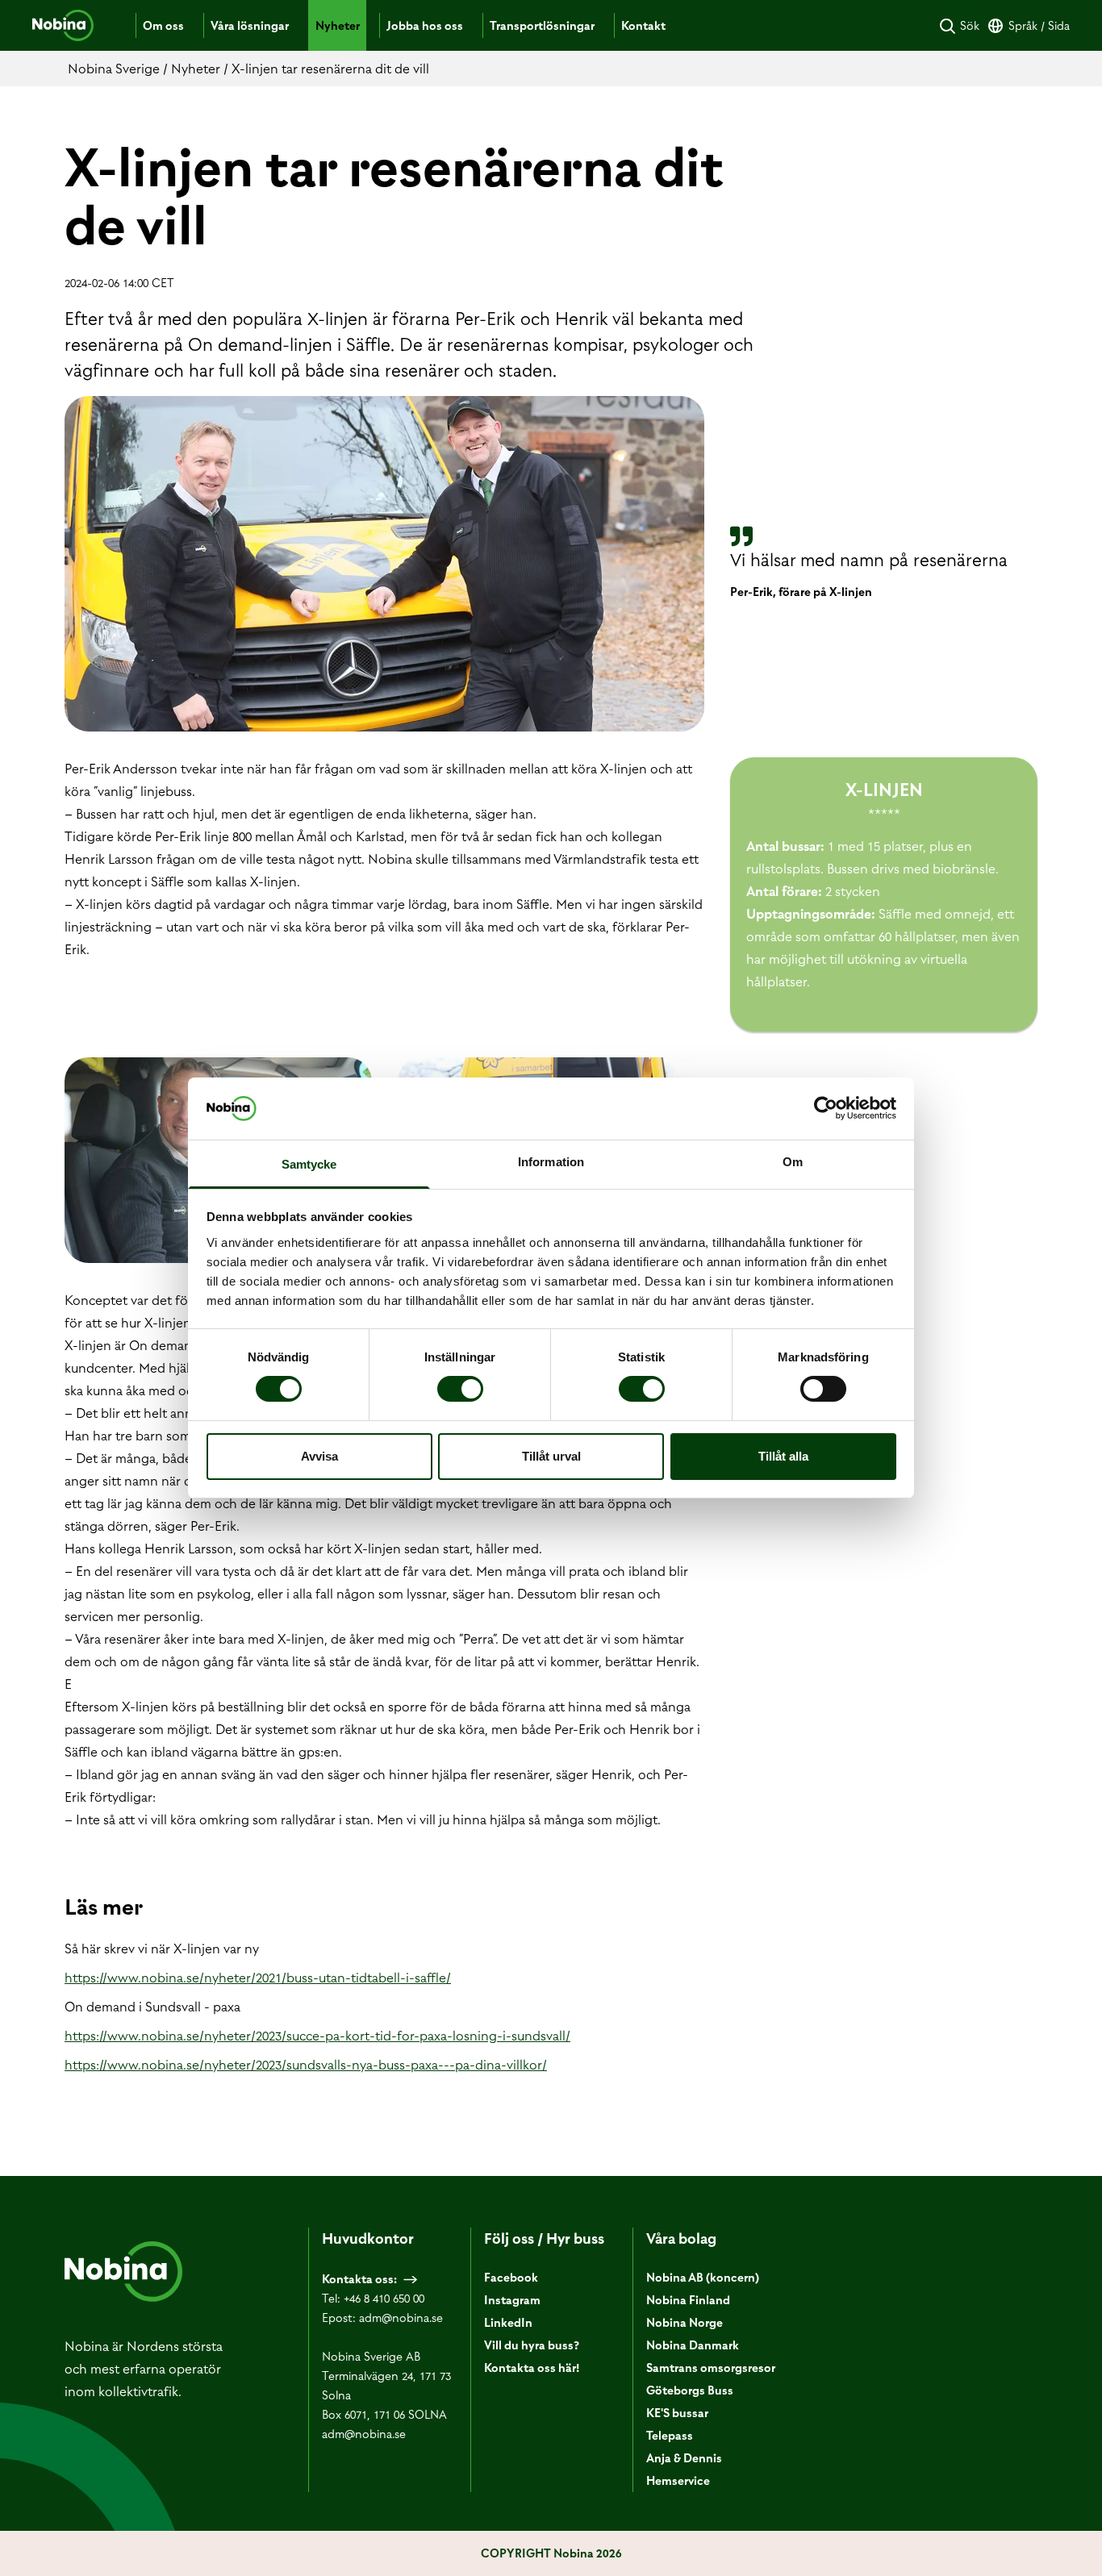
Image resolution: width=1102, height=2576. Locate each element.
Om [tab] (793, 1162)
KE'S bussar (677, 2413)
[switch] (460, 1389)
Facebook (511, 2278)
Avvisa (319, 1456)
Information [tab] (551, 1162)
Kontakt (643, 26)
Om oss (163, 26)
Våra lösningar (250, 26)
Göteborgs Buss (690, 2391)
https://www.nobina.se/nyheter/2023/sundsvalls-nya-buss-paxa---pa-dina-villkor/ (306, 2065)
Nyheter (338, 26)
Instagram (512, 2300)
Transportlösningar (542, 26)
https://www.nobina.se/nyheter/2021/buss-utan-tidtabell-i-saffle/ (258, 1978)
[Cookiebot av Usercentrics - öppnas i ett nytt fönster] (826, 1108)
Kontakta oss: (359, 2279)
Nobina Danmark (693, 2345)
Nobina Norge (685, 2323)
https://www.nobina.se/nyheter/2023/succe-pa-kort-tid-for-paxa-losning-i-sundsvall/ (317, 2036)
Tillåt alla (783, 1456)
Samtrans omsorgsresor (711, 2368)
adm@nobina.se (401, 2318)
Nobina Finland (688, 2300)
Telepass (670, 2436)
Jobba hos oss (425, 26)
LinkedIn (508, 2323)
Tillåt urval (551, 1456)
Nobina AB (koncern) (703, 2278)
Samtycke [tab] (309, 1164)
